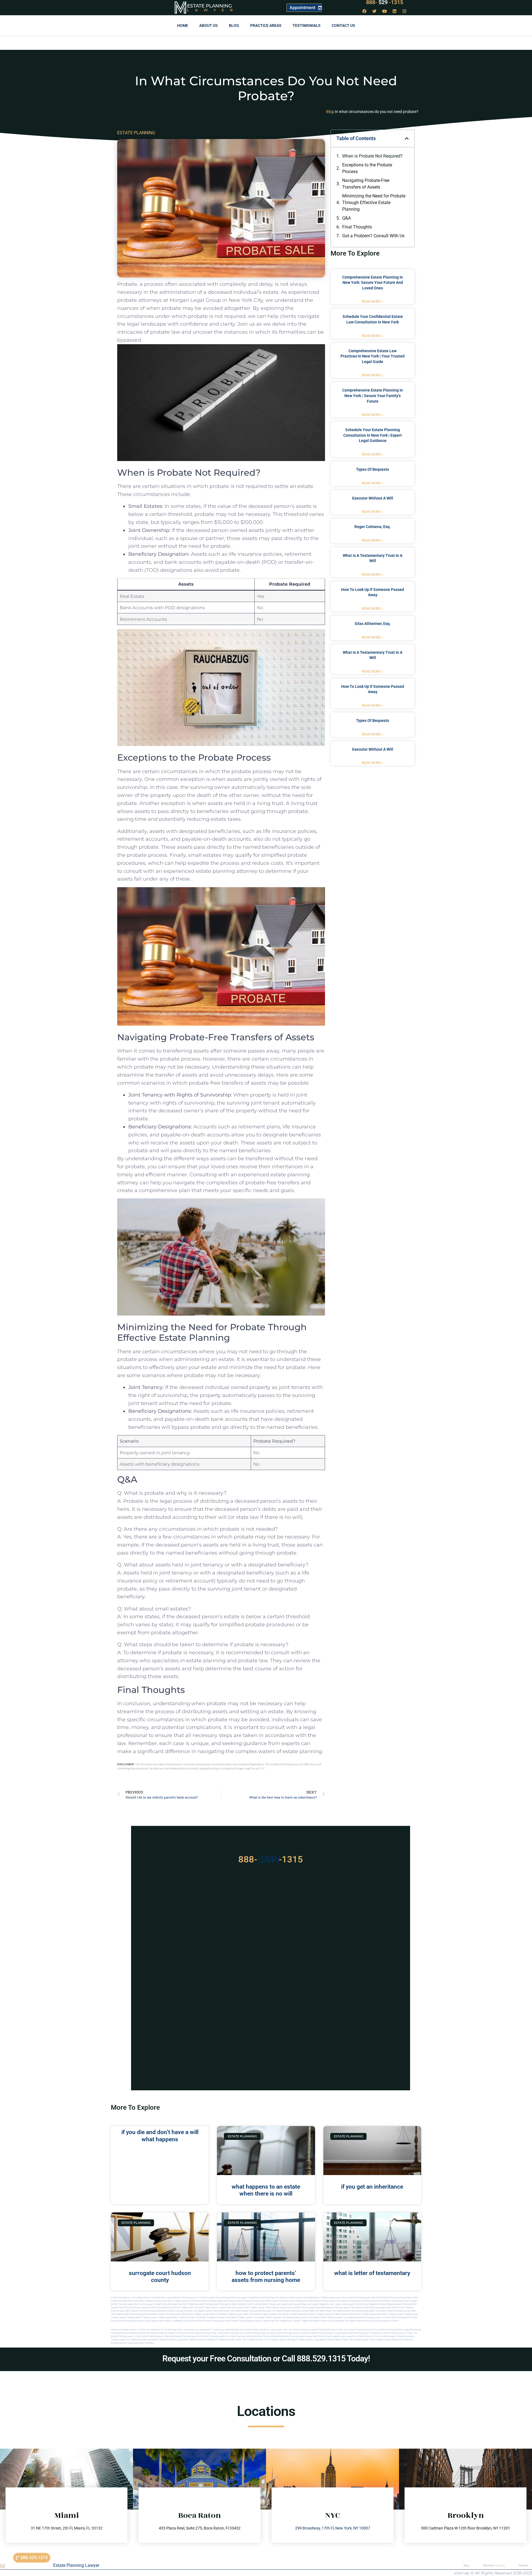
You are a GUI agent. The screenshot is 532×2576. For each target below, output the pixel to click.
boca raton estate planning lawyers (164, 2314)
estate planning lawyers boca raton (380, 2308)
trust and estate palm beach (342, 2321)
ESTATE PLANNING (136, 133)
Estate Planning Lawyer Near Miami (365, 2298)
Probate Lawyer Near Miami (333, 2298)
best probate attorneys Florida (217, 2318)
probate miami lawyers (215, 2308)
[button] (407, 138)
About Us (209, 25)
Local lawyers (333, 2336)
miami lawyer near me (267, 2321)
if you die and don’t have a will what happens (160, 2136)
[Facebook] (365, 11)
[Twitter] (375, 11)
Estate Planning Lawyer (76, 2565)
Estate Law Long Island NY (200, 2330)
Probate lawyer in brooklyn (283, 2340)
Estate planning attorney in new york (330, 2330)
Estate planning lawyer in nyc (125, 2336)
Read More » (373, 302)
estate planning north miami (404, 2318)
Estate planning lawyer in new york (400, 2333)
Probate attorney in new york (232, 2340)
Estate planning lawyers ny (215, 2336)
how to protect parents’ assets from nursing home (266, 2277)
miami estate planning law (211, 2321)
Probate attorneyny (406, 2336)
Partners (524, 2565)
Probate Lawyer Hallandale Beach (304, 2298)
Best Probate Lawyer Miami (181, 2301)
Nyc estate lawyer (387, 2336)
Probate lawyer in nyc (364, 2340)
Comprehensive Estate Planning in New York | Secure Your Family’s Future (373, 396)
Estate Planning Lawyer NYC (187, 2298)
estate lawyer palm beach (306, 2318)
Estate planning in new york (208, 2333)
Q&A (346, 218)
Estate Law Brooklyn (242, 2330)
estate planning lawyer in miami (374, 2318)
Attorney (494, 2565)
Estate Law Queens (222, 2330)
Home (183, 25)
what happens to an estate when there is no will (266, 2190)
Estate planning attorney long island (397, 2330)
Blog (234, 25)
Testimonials (307, 25)
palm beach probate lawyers (291, 2314)
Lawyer (213, 10)
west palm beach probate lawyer (227, 2314)
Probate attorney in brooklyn (143, 2340)
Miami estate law (365, 2321)
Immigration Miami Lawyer (404, 2301)
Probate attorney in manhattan (203, 2340)
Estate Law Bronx (261, 2330)
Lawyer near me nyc (315, 2336)
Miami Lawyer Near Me (213, 2298)
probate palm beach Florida (314, 2321)
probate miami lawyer (289, 2321)
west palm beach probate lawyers (260, 2314)
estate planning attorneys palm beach (186, 2311)
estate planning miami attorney (164, 2308)
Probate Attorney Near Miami (125, 2301)
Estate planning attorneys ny (153, 2333)
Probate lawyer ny (120, 2340)
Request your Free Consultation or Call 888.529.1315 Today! (266, 2358)
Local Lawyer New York (281, 2330)
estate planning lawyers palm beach (345, 2308)
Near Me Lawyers (279, 2298)
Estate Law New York (176, 2330)
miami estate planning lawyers (240, 2321)
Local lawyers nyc (349, 2336)
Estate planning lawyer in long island (328, 2333)
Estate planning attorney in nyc (364, 2330)
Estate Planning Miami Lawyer (158, 2298)
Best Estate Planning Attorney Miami (248, 2301)
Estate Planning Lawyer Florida (239, 2298)
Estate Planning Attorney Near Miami (400, 2298)
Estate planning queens (294, 2336)
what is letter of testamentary (372, 2273)
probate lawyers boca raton (347, 2314)
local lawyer (281, 2304)
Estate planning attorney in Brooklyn (137, 2343)
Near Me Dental (262, 2298)
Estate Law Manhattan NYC (152, 2330)
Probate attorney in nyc (258, 2340)
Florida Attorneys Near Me (173, 2304)
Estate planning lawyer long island (157, 2336)
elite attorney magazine (384, 2304)
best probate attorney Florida (187, 2318)
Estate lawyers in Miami (387, 2321)
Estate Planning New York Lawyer (127, 2298)
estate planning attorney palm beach (223, 2311)
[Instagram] (405, 11)
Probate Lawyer (395, 2314)
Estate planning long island (242, 2336)
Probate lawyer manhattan (389, 2340)
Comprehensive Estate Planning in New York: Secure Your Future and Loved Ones (373, 283)
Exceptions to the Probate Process (367, 168)
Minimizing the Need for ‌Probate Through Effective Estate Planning (374, 203)
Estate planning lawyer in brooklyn (293, 2333)
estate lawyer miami (282, 2308)
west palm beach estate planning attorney (390, 2311)
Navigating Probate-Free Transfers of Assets (366, 184)
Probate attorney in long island (172, 2340)
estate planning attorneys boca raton (149, 2311)
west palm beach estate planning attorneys (348, 2311)
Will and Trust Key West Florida (259, 2304)
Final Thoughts (357, 227)
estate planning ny (302, 2330)
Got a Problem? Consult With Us (373, 236)
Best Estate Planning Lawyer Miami (212, 2301)
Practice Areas (266, 25)
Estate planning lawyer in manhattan (364, 2333)
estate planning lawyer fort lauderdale (339, 2318)
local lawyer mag (297, 2304)
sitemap (462, 2573)
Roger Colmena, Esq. (373, 527)
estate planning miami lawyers (133, 2308)
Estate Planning (209, 6)
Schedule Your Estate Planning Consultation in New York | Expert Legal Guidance (373, 435)
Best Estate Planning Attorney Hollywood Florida (289, 2301)
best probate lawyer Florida (246, 2318)
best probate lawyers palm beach (276, 2318)
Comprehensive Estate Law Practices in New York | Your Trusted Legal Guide (373, 356)
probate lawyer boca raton (374, 2314)
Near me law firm (368, 2336)
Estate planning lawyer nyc (188, 2336)
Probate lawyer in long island (311, 2340)
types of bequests (373, 469)
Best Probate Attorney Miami (154, 2301)
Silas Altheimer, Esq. (373, 624)
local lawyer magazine (317, 2304)
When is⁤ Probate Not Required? (372, 156)
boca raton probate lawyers (196, 2314)
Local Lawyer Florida (150, 2304)
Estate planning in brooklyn (181, 2333)
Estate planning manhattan (269, 2336)
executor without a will (373, 498)
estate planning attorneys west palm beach (305, 2311)
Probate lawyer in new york (339, 2340)
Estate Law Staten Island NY (125, 2330)
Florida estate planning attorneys (127, 2321)
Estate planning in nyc (233, 2333)
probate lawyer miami (261, 2308)
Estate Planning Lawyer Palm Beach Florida (334, 2301)
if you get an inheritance (372, 2187)
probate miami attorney (192, 2308)
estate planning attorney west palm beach (262, 2311)
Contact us (343, 25)
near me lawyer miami (238, 2308)
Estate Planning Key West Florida (228, 2304)
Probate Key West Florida (199, 2304)
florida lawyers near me (156, 2321)
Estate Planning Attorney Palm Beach (373, 2301)
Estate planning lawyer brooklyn (260, 2333)
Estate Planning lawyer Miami (125, 2304)
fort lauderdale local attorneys (183, 2321)
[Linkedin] (395, 11)
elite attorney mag (364, 2304)
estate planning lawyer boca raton (310, 2308)
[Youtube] (385, 11)
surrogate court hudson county (160, 2277)
